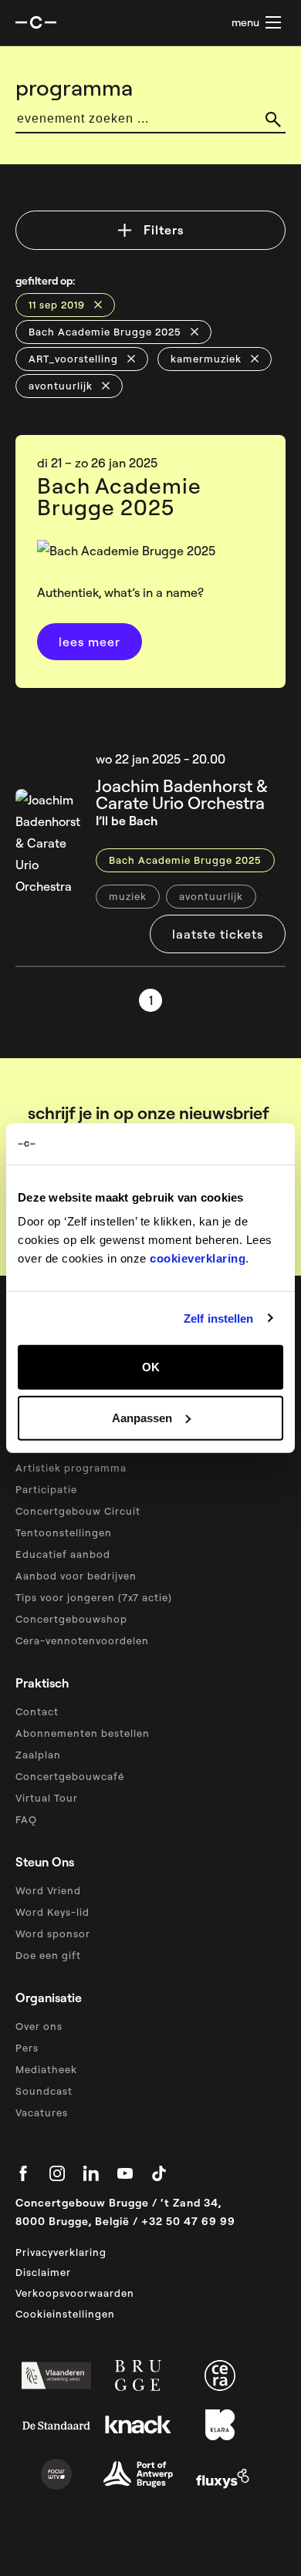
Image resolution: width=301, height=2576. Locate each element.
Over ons (39, 2026)
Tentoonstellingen (64, 1532)
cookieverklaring (198, 1258)
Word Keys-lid (52, 1912)
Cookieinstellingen (65, 2314)
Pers (27, 2048)
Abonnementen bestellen (83, 1733)
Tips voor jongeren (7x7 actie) (94, 1597)
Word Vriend (48, 1890)
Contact (37, 1711)
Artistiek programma (71, 1468)
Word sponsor (53, 1934)
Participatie (46, 1489)
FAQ (26, 1819)
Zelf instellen (218, 1318)
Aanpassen (142, 1417)
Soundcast (44, 2091)
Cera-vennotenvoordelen (82, 1640)
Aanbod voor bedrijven (76, 1576)
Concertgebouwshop (71, 1619)
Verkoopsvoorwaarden (75, 2293)
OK (151, 1367)
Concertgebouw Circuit (78, 1511)
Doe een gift (48, 1955)
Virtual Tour (47, 1798)
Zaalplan (38, 1755)
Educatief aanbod (63, 1554)
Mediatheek (46, 2069)
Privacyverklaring (61, 2252)
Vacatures (42, 2112)
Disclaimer (43, 2272)
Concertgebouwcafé (70, 1776)
